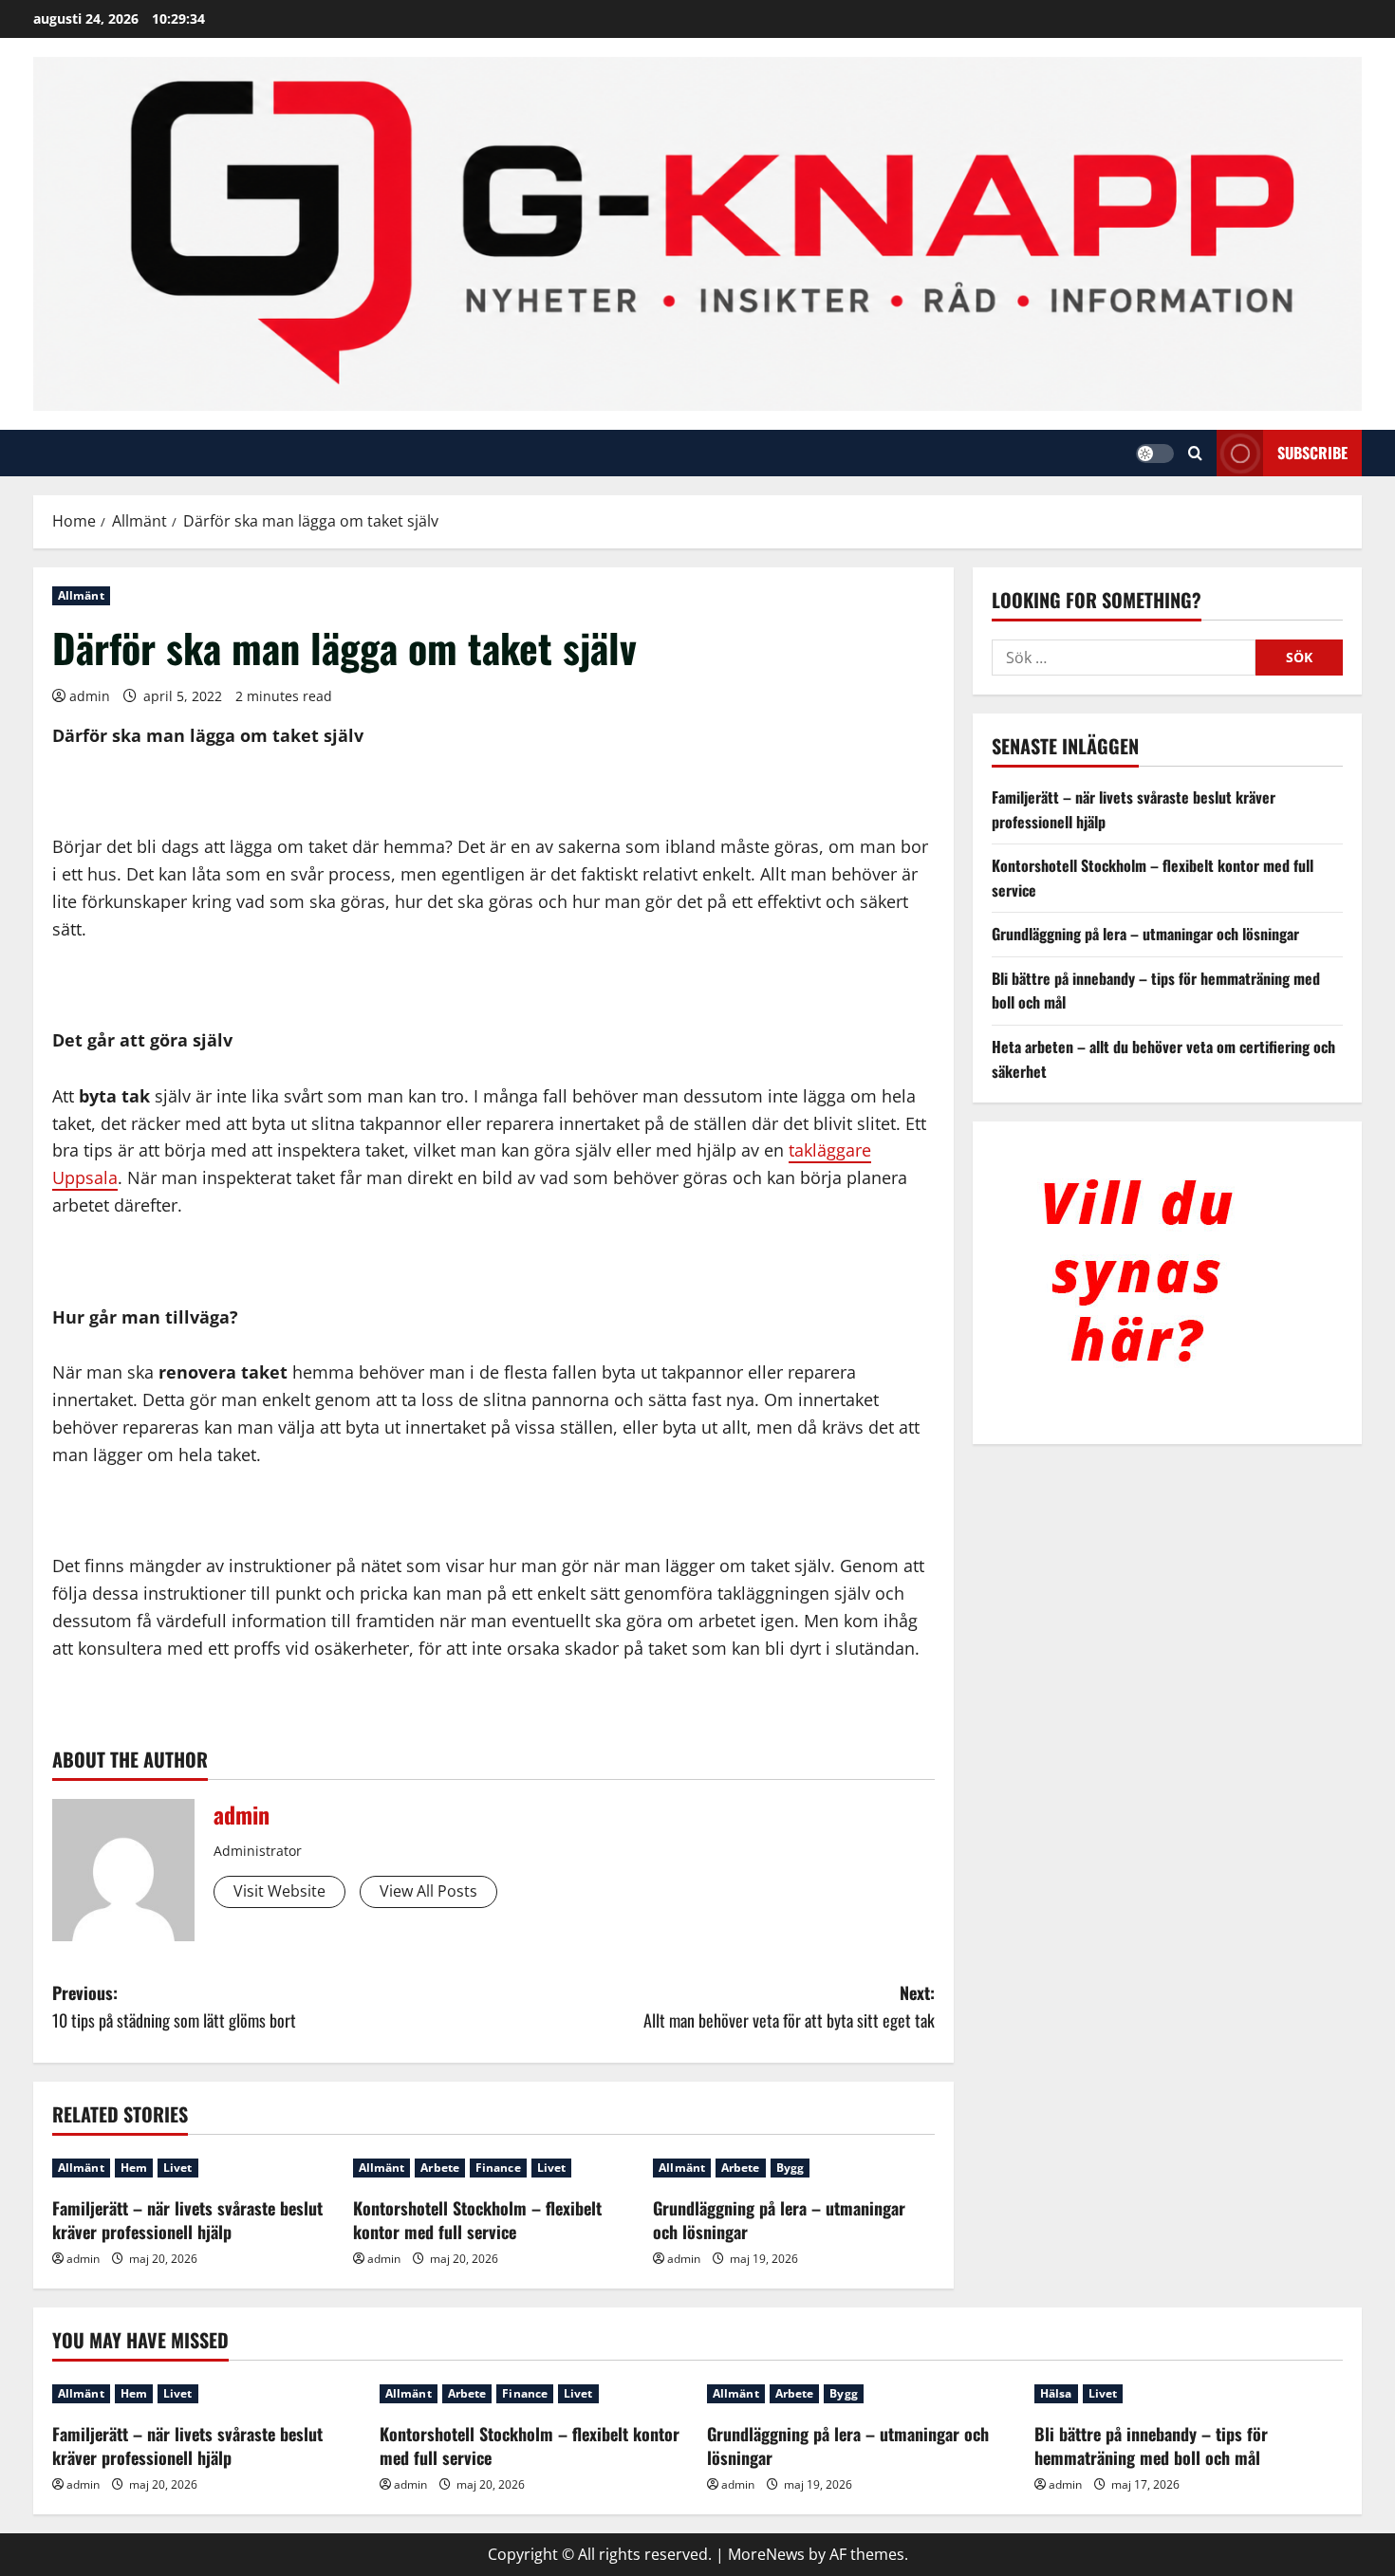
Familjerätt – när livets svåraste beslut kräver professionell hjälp (187, 2220)
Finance (498, 2168)
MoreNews (766, 2554)
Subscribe (1312, 453)
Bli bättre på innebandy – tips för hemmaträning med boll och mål (1151, 2446)
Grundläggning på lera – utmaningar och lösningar (779, 2220)
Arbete (440, 2168)
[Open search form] (1195, 453)
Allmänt (81, 595)
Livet (178, 2168)
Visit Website (279, 1891)
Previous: (174, 2006)
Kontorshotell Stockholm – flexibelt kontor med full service (477, 2220)
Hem (134, 2168)
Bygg (790, 2168)
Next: (789, 2006)
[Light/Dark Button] (1155, 454)
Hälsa (1056, 2393)
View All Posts (428, 1891)
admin (90, 696)
